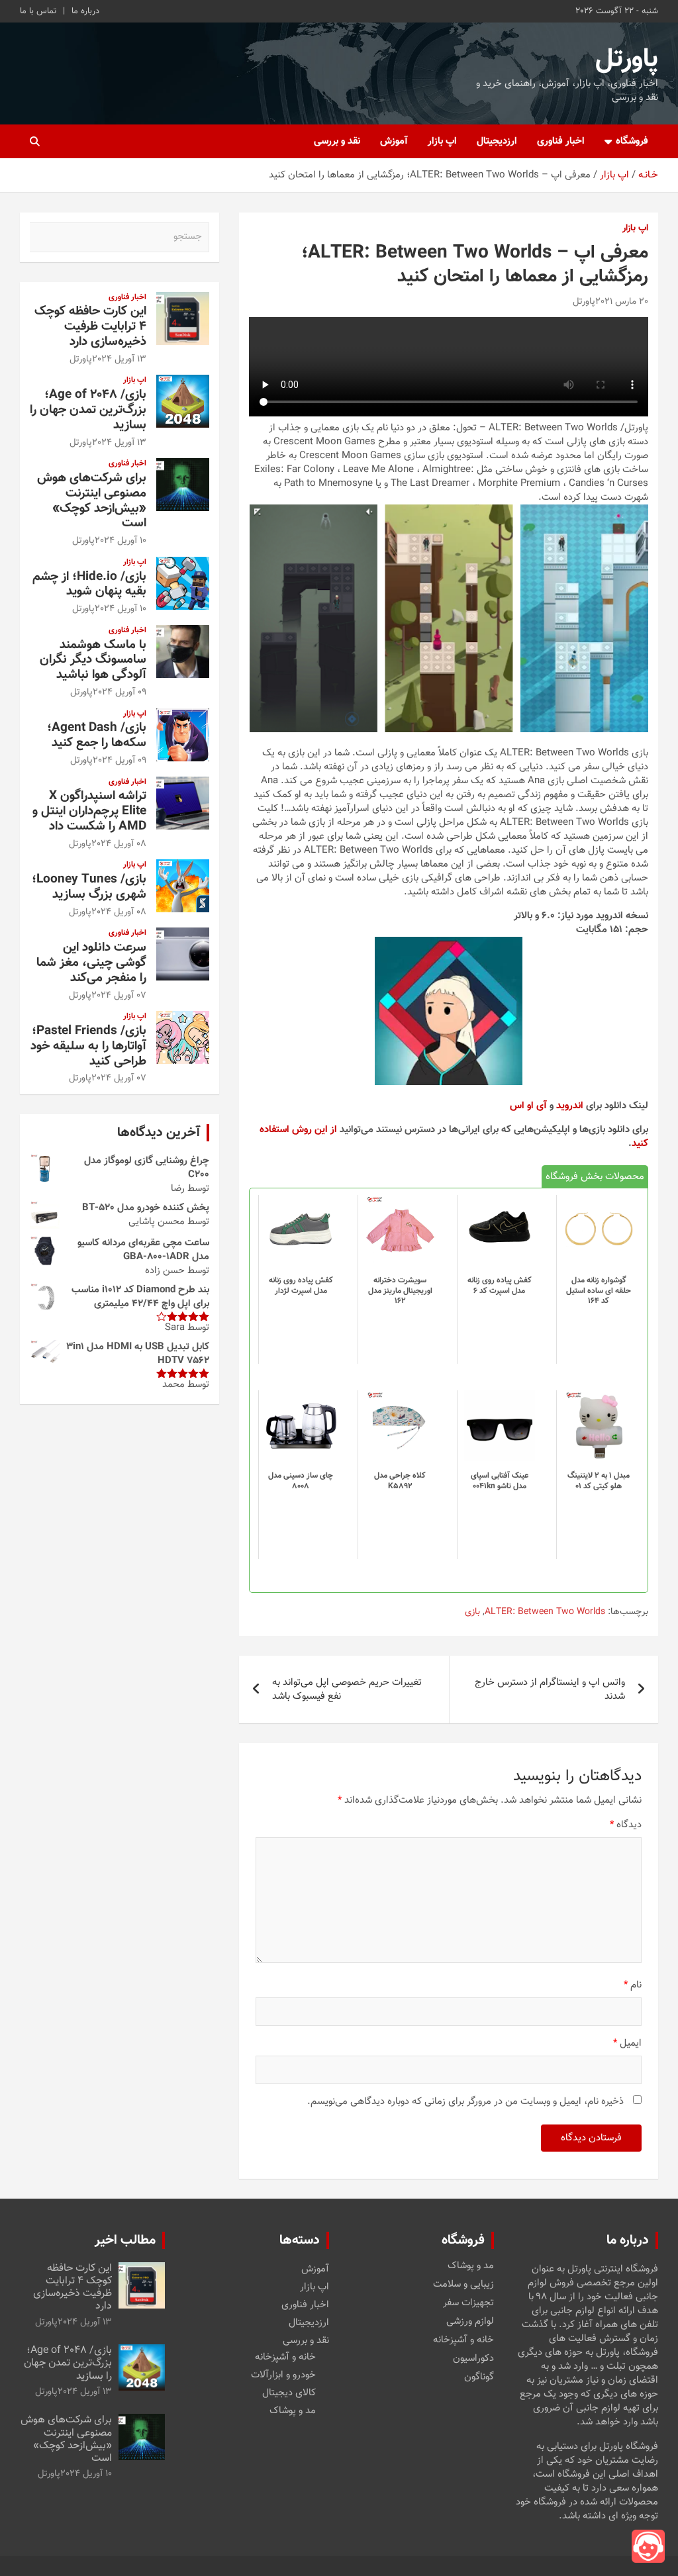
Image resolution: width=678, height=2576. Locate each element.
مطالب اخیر (125, 2240)
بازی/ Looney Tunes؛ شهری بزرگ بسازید (89, 887)
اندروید (570, 1106)
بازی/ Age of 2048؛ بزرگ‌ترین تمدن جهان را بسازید (88, 410)
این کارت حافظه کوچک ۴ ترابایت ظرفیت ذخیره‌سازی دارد (90, 327)
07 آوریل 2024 (119, 996)
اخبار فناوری (561, 141)
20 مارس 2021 (622, 302)
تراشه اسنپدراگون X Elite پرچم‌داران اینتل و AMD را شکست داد (89, 811)
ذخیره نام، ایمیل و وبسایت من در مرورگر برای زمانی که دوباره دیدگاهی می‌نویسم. (465, 2102)
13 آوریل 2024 (119, 359)
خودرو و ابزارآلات (283, 2375)
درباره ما (85, 11)
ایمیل (627, 2043)
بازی (472, 1613)
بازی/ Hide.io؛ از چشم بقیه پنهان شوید (89, 585)
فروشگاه (632, 141)
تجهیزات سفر (468, 2303)
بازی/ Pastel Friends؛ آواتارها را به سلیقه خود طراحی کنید (88, 1046)
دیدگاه (626, 1825)
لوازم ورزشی (470, 2322)
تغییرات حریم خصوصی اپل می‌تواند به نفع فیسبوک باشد (347, 1690)
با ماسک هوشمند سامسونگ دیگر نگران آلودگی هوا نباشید (93, 660)
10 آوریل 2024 (121, 541)
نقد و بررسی (337, 141)
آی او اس (528, 1106)
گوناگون (479, 2377)
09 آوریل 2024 (120, 692)
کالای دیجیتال (289, 2393)
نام (633, 1985)
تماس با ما (38, 11)
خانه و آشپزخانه (463, 2340)
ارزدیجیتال (497, 141)
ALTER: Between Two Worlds (545, 1613)
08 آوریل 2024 (119, 844)
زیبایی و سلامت (463, 2285)
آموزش (394, 141)
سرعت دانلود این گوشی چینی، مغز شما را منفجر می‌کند (91, 963)
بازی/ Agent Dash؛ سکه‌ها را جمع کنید (97, 736)
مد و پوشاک (471, 2266)
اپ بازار (442, 141)
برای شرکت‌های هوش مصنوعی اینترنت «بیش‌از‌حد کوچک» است (92, 501)
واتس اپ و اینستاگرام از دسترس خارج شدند (550, 1690)
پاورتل (627, 60)
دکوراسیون (473, 2359)
